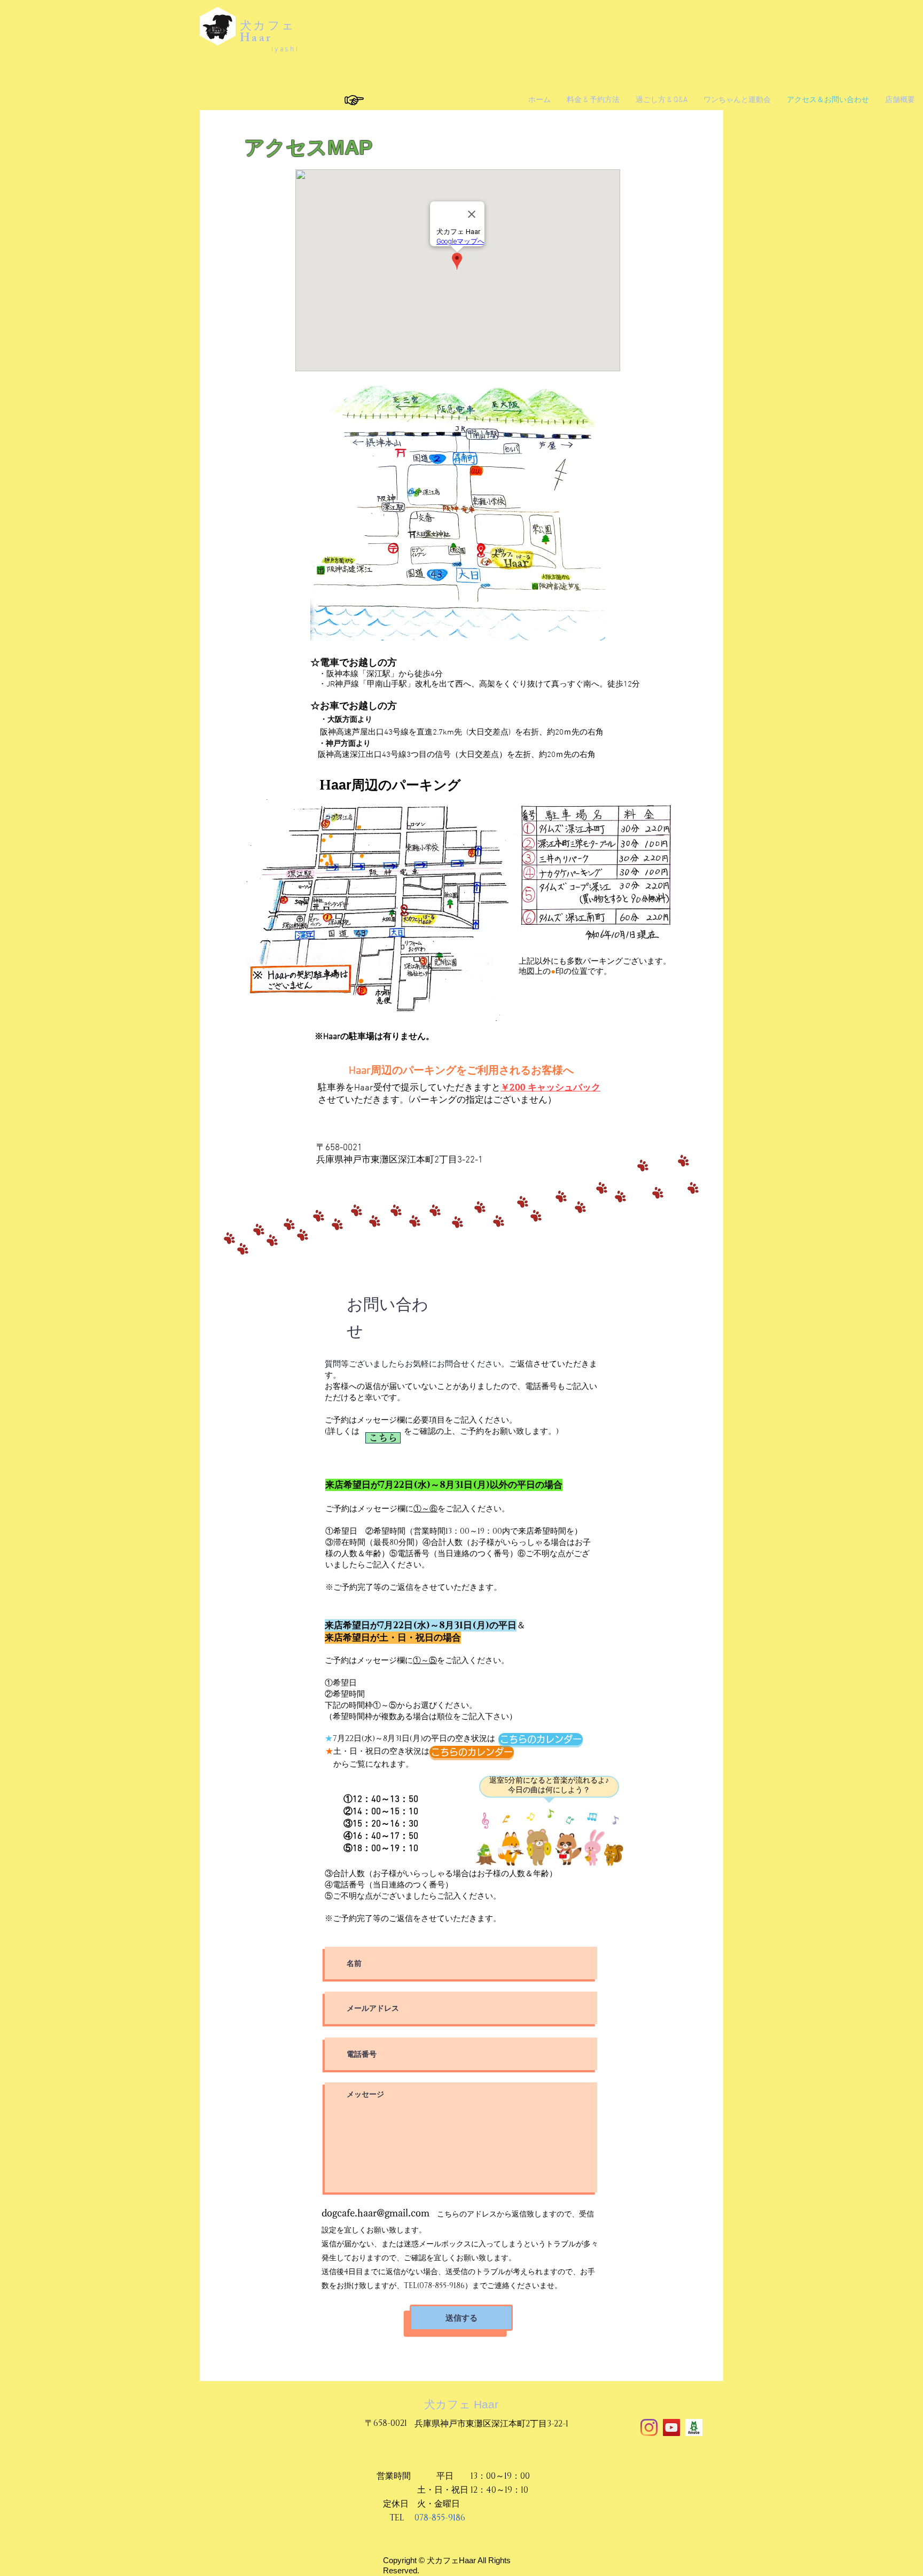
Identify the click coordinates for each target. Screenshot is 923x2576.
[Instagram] (649, 2427)
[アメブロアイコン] (694, 2427)
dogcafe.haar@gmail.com (376, 2213)
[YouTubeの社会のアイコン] (671, 2427)
